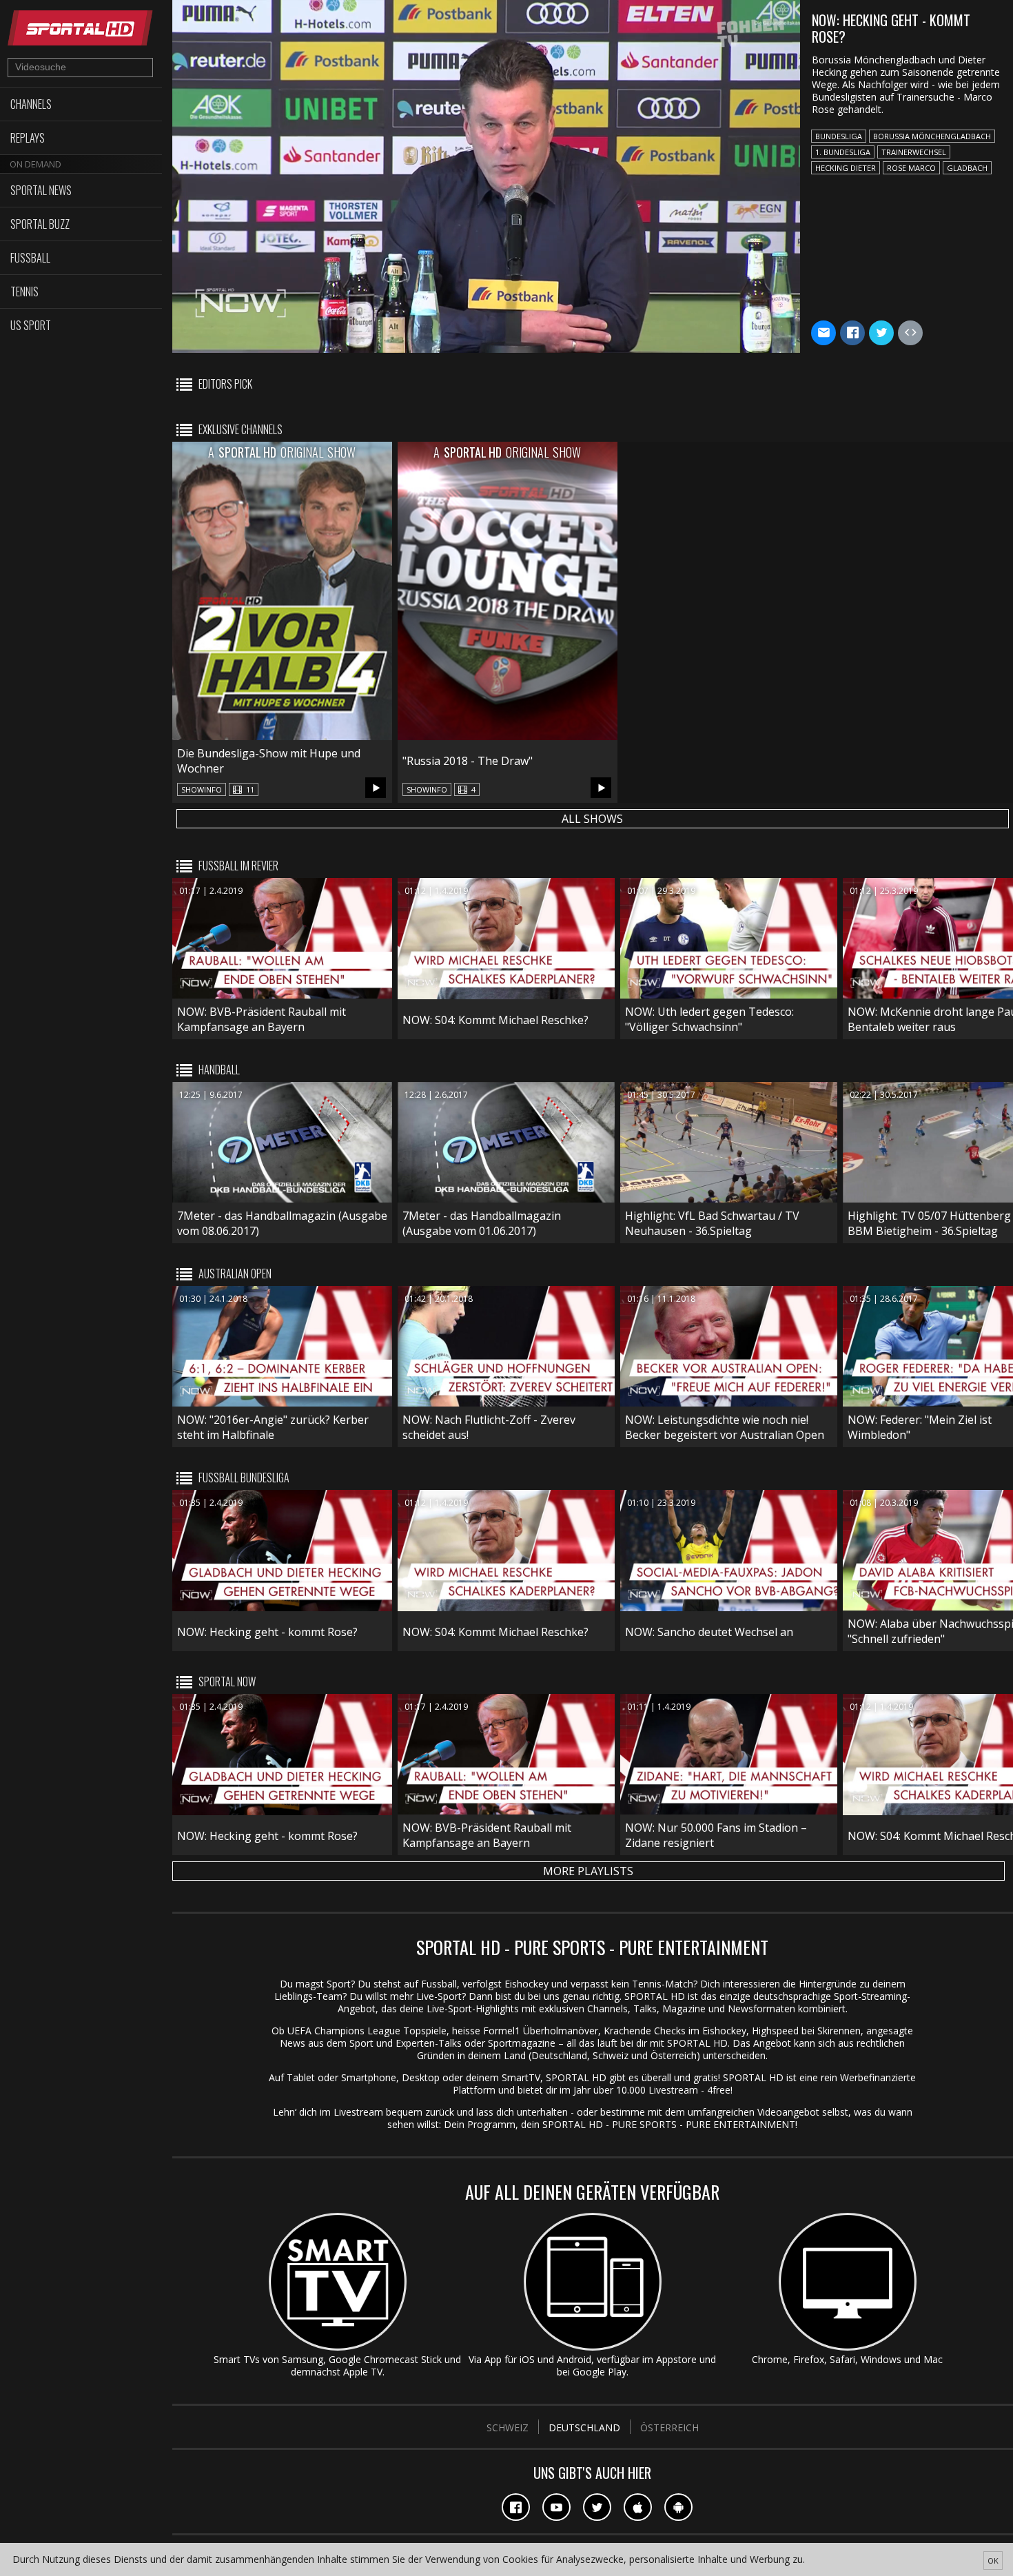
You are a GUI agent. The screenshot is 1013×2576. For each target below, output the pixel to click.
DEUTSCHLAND (584, 2427)
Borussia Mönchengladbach (932, 136)
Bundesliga (839, 136)
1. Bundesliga (843, 152)
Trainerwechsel (914, 152)
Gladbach (967, 168)
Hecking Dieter (846, 168)
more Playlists (588, 1871)
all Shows (592, 819)
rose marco (911, 168)
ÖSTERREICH (669, 2427)
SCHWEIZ (508, 2427)
